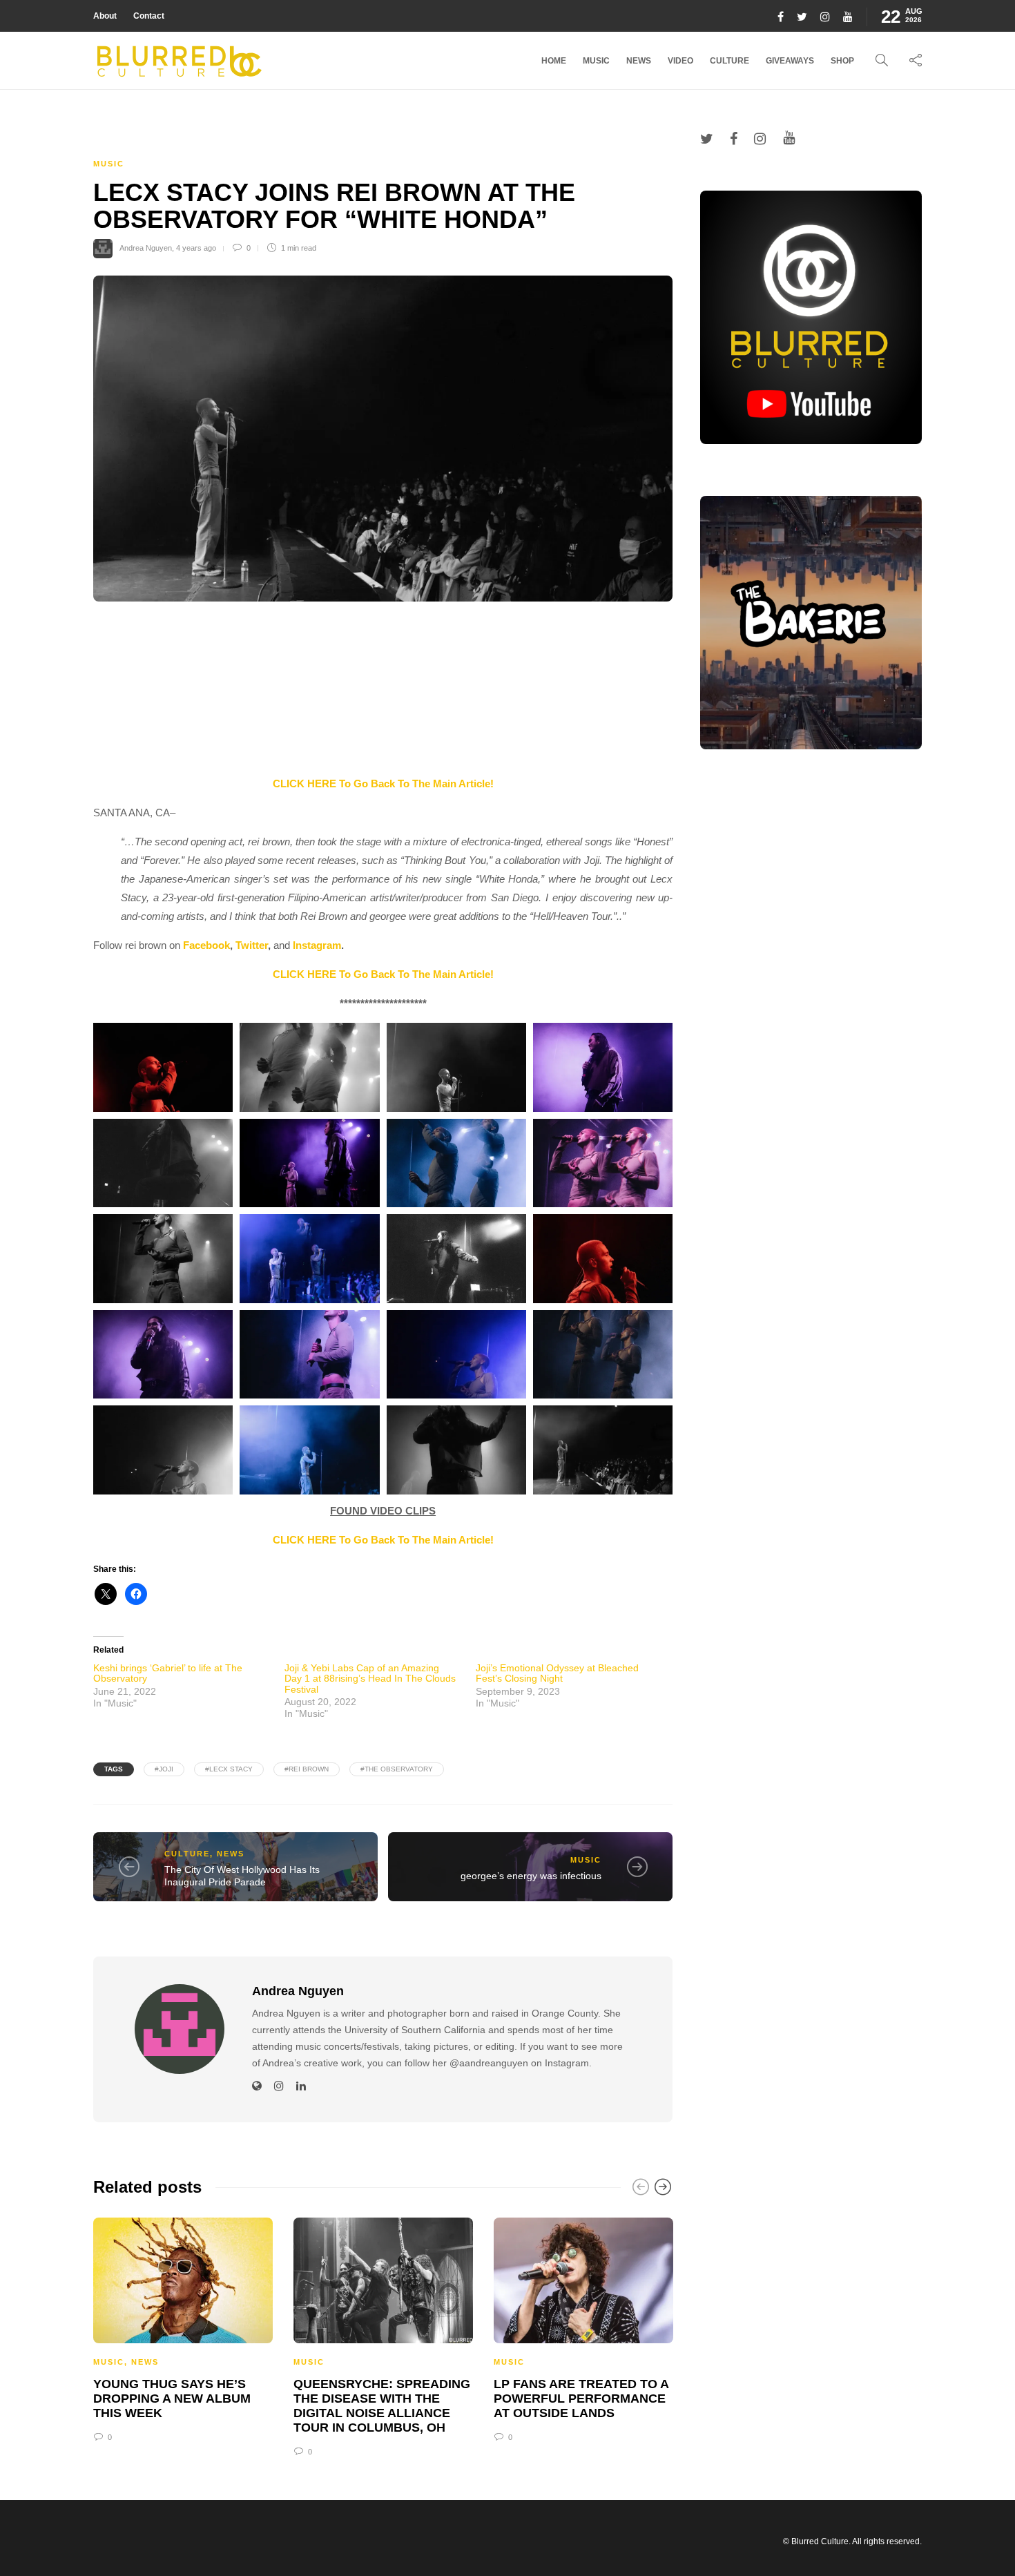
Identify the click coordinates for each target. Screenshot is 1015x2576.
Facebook (206, 945)
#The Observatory (397, 1769)
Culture (729, 61)
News (639, 61)
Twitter (252, 945)
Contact (149, 16)
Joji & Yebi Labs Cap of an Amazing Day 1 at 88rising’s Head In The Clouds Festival (370, 1679)
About (105, 16)
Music (596, 61)
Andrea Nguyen (146, 248)
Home (554, 61)
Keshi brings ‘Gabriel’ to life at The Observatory (168, 1673)
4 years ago (196, 248)
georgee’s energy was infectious (531, 1876)
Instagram (317, 945)
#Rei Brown (307, 1769)
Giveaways (790, 61)
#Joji (164, 1769)
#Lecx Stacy (229, 1769)
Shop (842, 61)
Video (680, 61)
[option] (183, 2328)
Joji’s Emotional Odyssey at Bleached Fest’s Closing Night (557, 1673)
